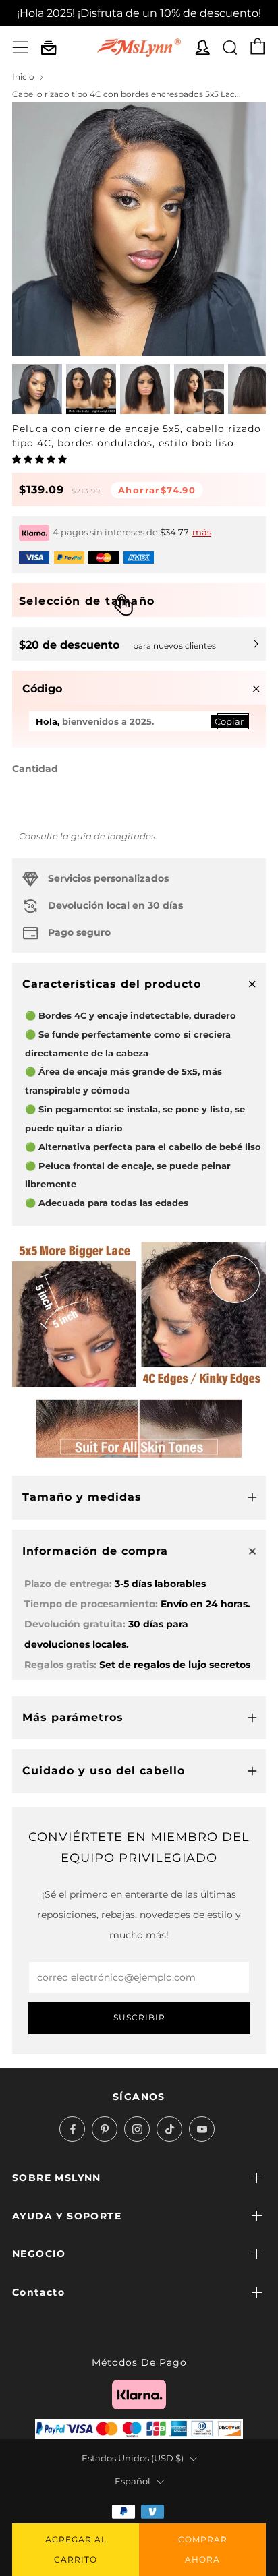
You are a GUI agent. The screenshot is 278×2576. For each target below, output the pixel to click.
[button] (40, 459)
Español (133, 2481)
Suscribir (139, 2017)
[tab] (37, 389)
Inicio (23, 77)
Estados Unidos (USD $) (133, 2458)
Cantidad (35, 769)
